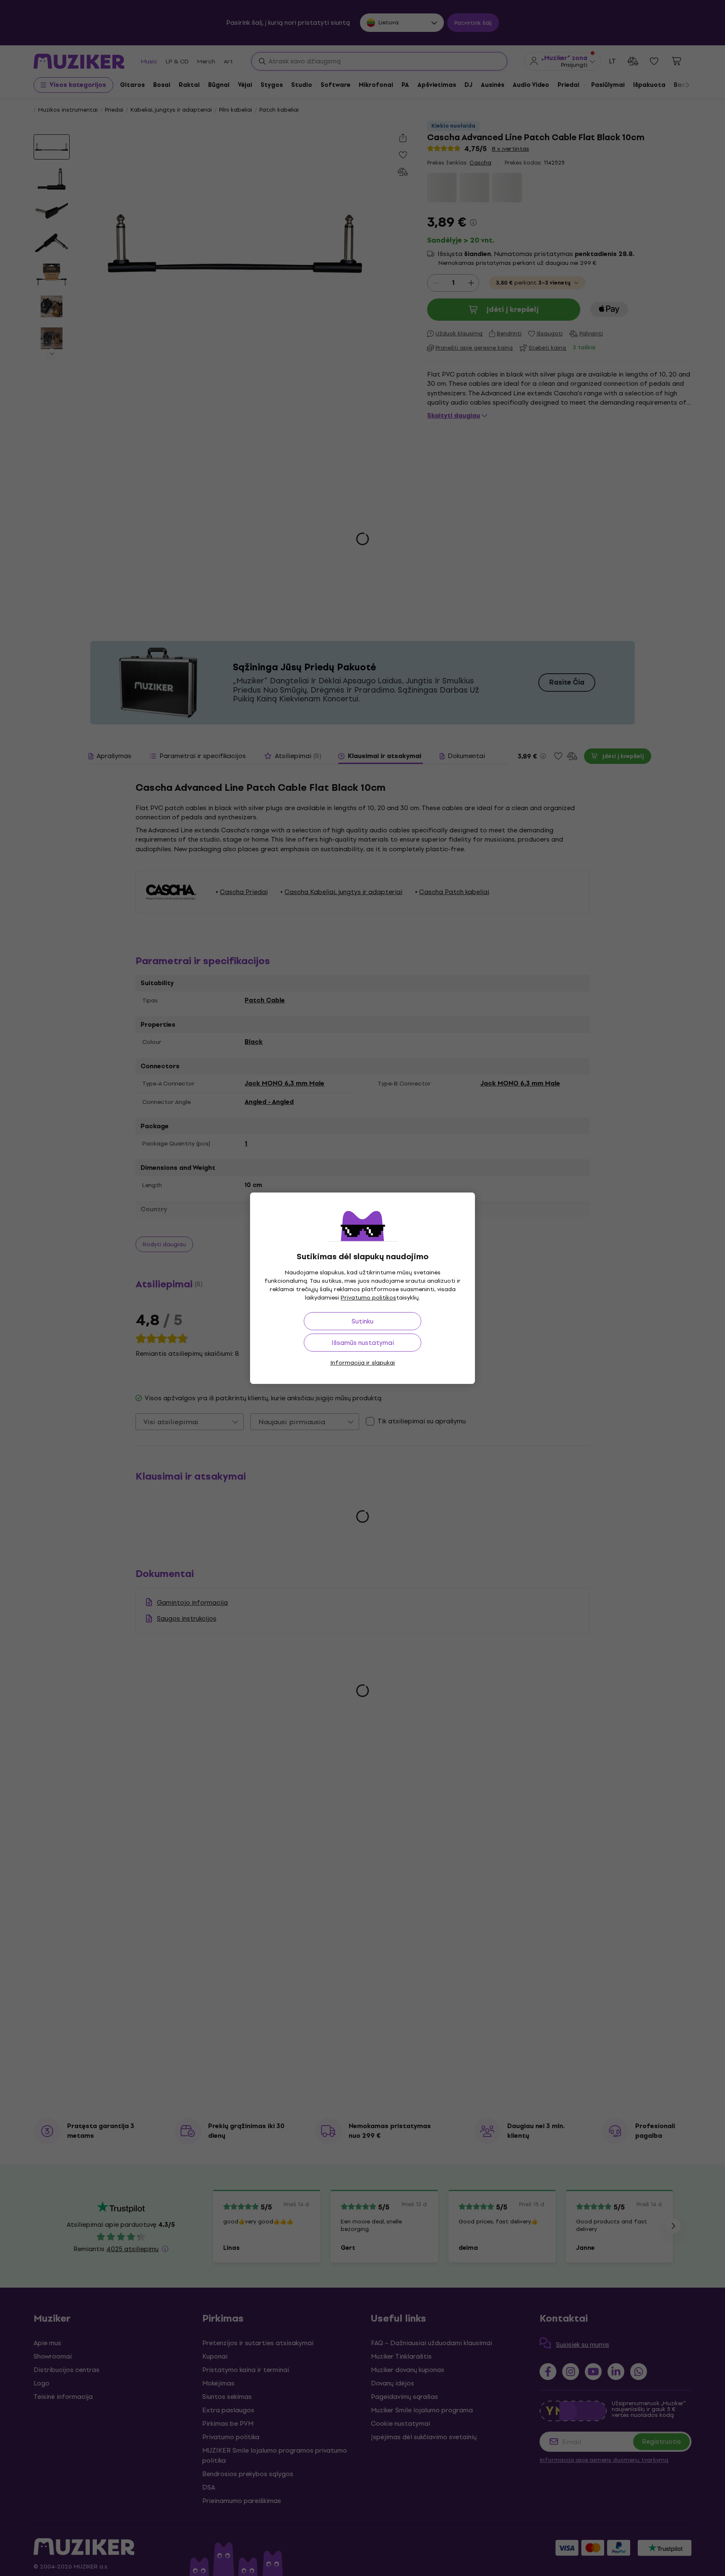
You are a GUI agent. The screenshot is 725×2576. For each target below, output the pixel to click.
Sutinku (362, 1321)
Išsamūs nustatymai (363, 1343)
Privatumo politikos (368, 1298)
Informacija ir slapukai (362, 1363)
